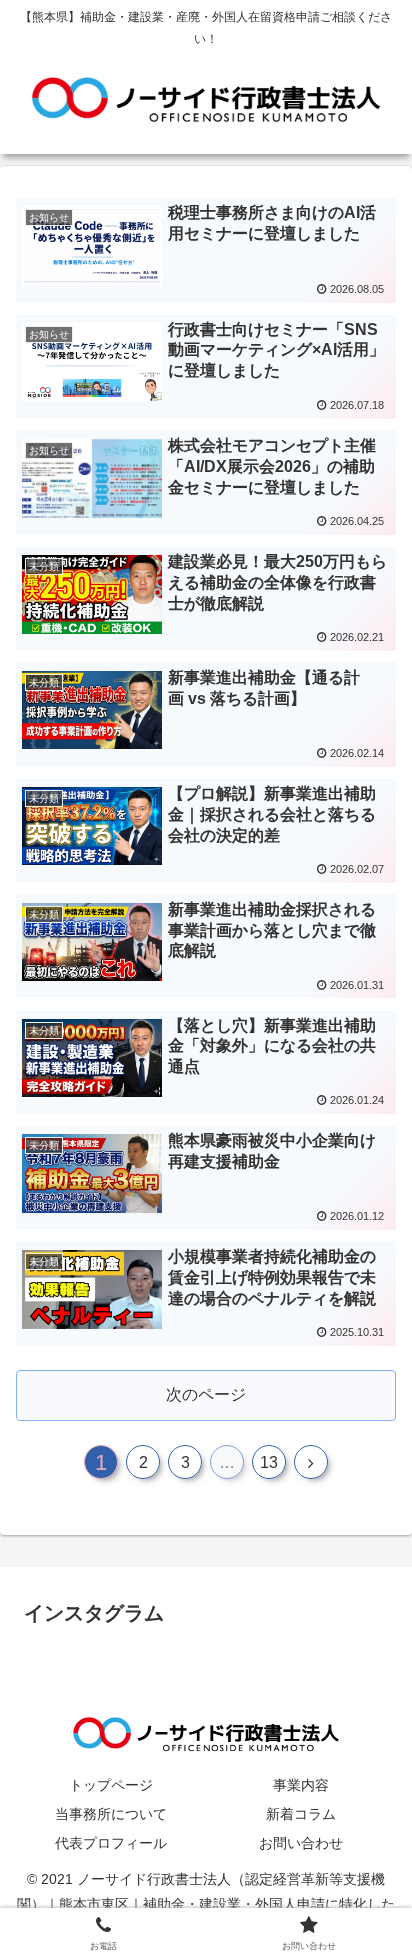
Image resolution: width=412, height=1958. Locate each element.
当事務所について (111, 1814)
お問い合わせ (301, 1843)
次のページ (206, 1394)
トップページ (111, 1785)
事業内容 (301, 1785)
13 (269, 1462)
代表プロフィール (111, 1843)
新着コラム (301, 1814)
